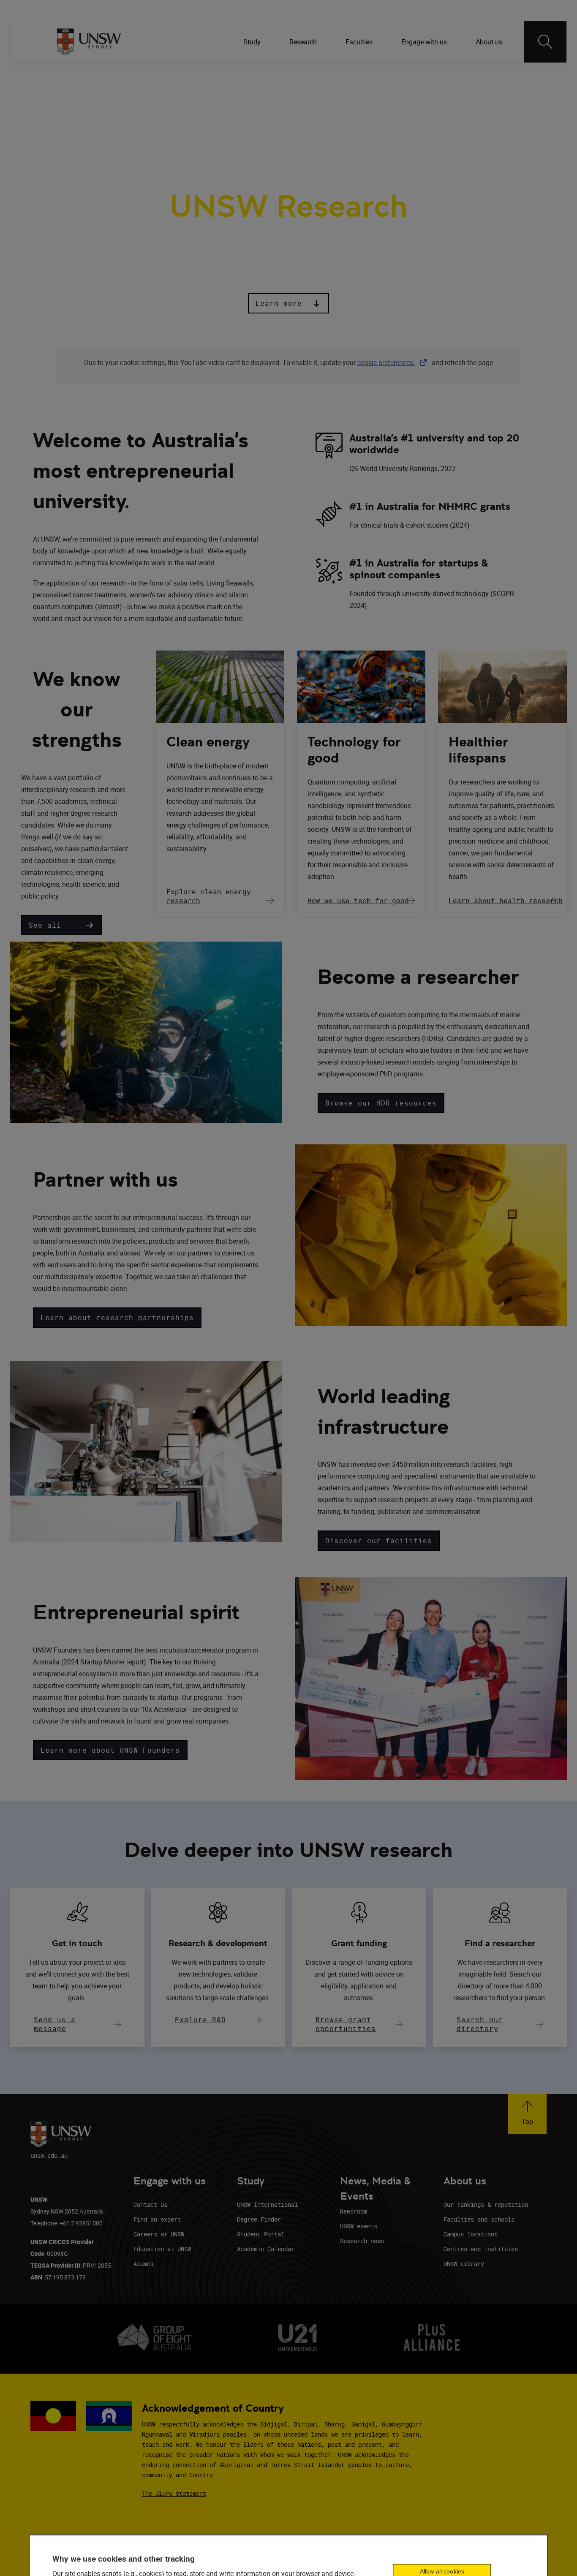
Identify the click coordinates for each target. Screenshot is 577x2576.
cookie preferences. (386, 362)
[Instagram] (462, 76)
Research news (362, 2241)
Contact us (150, 2204)
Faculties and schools (479, 2219)
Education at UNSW (162, 2249)
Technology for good (354, 750)
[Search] (545, 42)
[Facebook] (440, 76)
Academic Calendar (266, 2249)
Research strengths (131, 118)
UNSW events (359, 2226)
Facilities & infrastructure (298, 118)
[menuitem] (253, 42)
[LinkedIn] (418, 76)
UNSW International (267, 2204)
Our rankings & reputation (486, 2204)
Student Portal (261, 2234)
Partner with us (209, 118)
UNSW (64, 76)
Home (69, 118)
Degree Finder (259, 2219)
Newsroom (354, 2211)
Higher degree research (402, 118)
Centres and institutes (481, 2249)
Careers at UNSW (159, 2234)
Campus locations (471, 2234)
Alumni (144, 2264)
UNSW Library (464, 2264)
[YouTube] (506, 76)
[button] (288, 303)
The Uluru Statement (174, 2493)
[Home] (89, 42)
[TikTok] (484, 76)
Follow (394, 76)
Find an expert (157, 2219)
